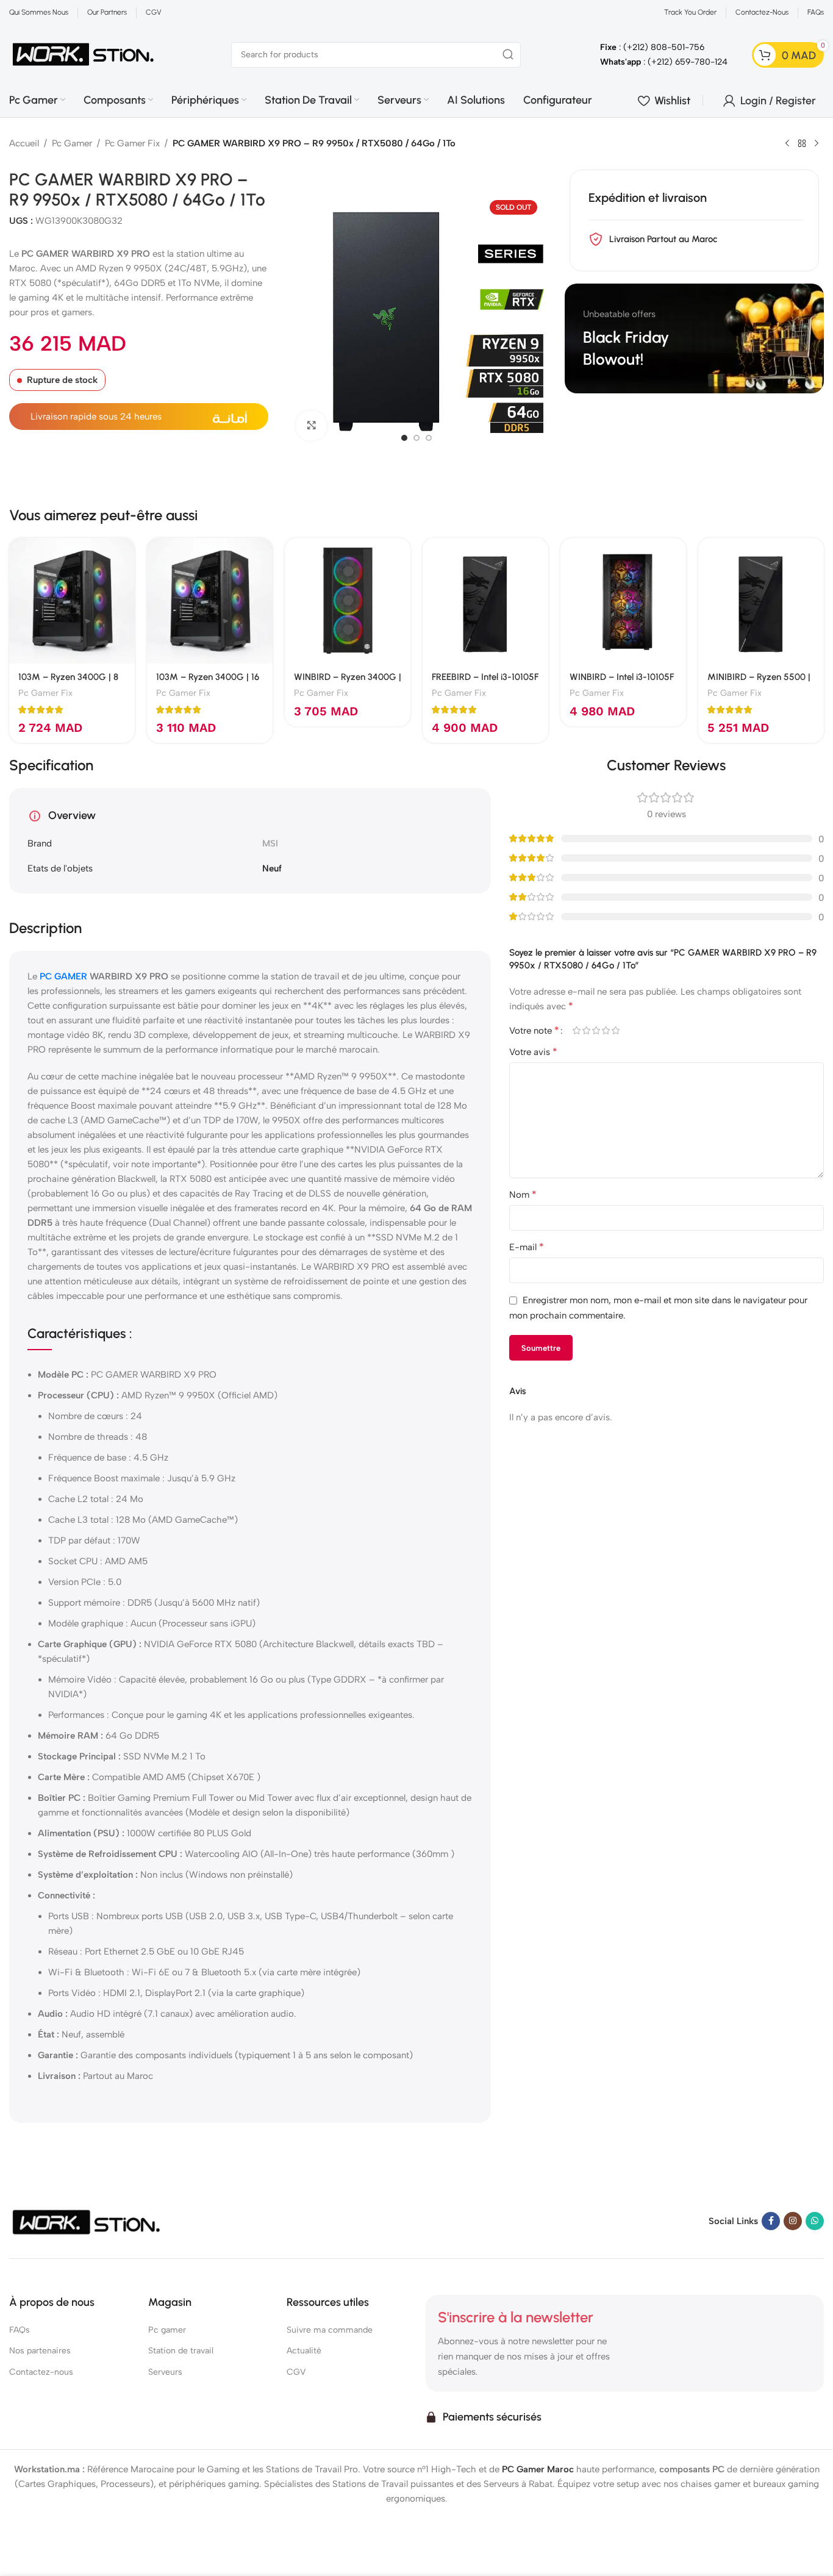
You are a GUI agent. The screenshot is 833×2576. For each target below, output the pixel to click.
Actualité (304, 2351)
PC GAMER (63, 976)
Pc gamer (167, 2331)
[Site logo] (84, 54)
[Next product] (817, 144)
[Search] (508, 55)
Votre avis (533, 1052)
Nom (523, 1194)
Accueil (24, 143)
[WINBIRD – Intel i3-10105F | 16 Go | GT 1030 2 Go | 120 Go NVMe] (623, 601)
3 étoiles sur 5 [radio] (596, 1030)
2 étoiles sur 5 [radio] (587, 1030)
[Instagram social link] (793, 2221)
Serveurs (165, 2372)
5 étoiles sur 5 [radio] (616, 1030)
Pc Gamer (72, 143)
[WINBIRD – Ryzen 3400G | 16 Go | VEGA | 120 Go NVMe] (348, 601)
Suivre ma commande (330, 2331)
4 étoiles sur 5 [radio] (606, 1030)
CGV (296, 2372)
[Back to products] (802, 144)
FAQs (20, 2331)
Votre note (534, 1031)
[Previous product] (787, 144)
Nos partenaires (40, 2351)
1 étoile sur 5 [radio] (577, 1030)
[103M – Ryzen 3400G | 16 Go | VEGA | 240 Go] (210, 601)
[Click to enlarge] (311, 426)
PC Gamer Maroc (538, 2469)
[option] (404, 438)
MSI (270, 843)
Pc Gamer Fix (132, 143)
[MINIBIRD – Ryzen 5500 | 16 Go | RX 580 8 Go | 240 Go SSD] (761, 601)
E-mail (527, 1247)
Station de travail (181, 2351)
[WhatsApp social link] (815, 2221)
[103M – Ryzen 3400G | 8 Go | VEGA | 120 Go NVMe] (72, 601)
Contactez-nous (41, 2372)
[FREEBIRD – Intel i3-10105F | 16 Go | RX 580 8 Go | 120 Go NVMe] (485, 601)
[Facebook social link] (771, 2221)
